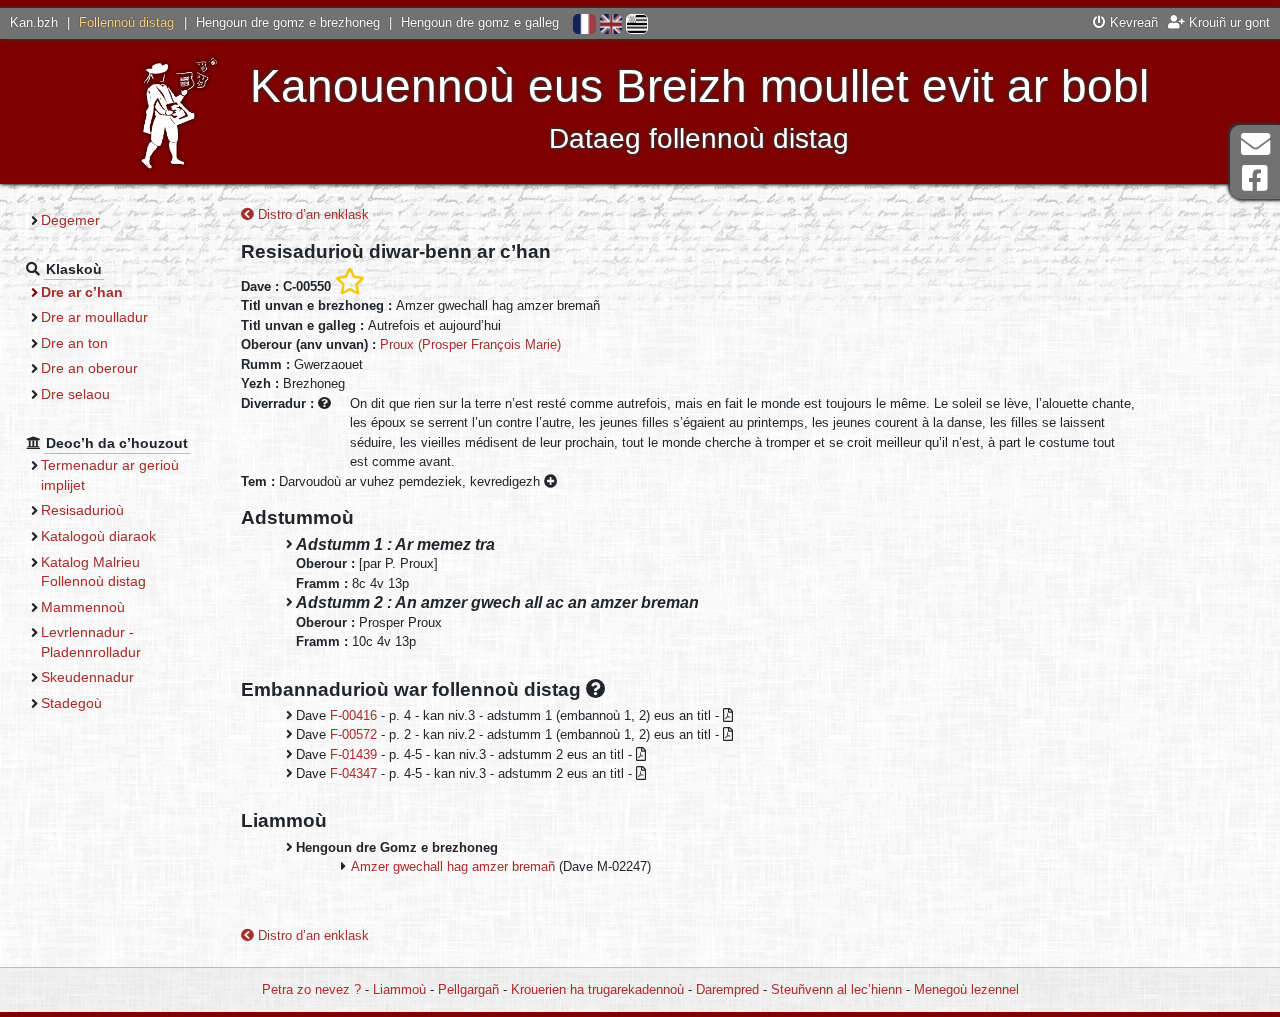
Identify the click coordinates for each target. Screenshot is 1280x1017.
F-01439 (353, 754)
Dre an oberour (89, 368)
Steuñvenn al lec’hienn (836, 989)
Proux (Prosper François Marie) (470, 344)
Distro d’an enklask (311, 214)
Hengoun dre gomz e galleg (480, 22)
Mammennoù (83, 607)
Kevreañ (1132, 22)
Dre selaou (75, 394)
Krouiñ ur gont (1227, 22)
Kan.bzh (34, 22)
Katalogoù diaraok (98, 536)
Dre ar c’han (82, 292)
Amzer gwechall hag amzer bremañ (453, 866)
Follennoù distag (126, 22)
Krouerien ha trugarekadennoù (597, 989)
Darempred (727, 989)
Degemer (70, 220)
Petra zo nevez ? (311, 989)
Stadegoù (71, 703)
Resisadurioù (82, 510)
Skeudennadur (87, 677)
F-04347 (353, 773)
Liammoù (399, 989)
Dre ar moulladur (94, 317)
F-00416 (353, 715)
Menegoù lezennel (966, 989)
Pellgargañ (468, 989)
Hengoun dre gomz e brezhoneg (288, 22)
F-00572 (353, 734)
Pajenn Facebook (1255, 178)
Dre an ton (74, 343)
